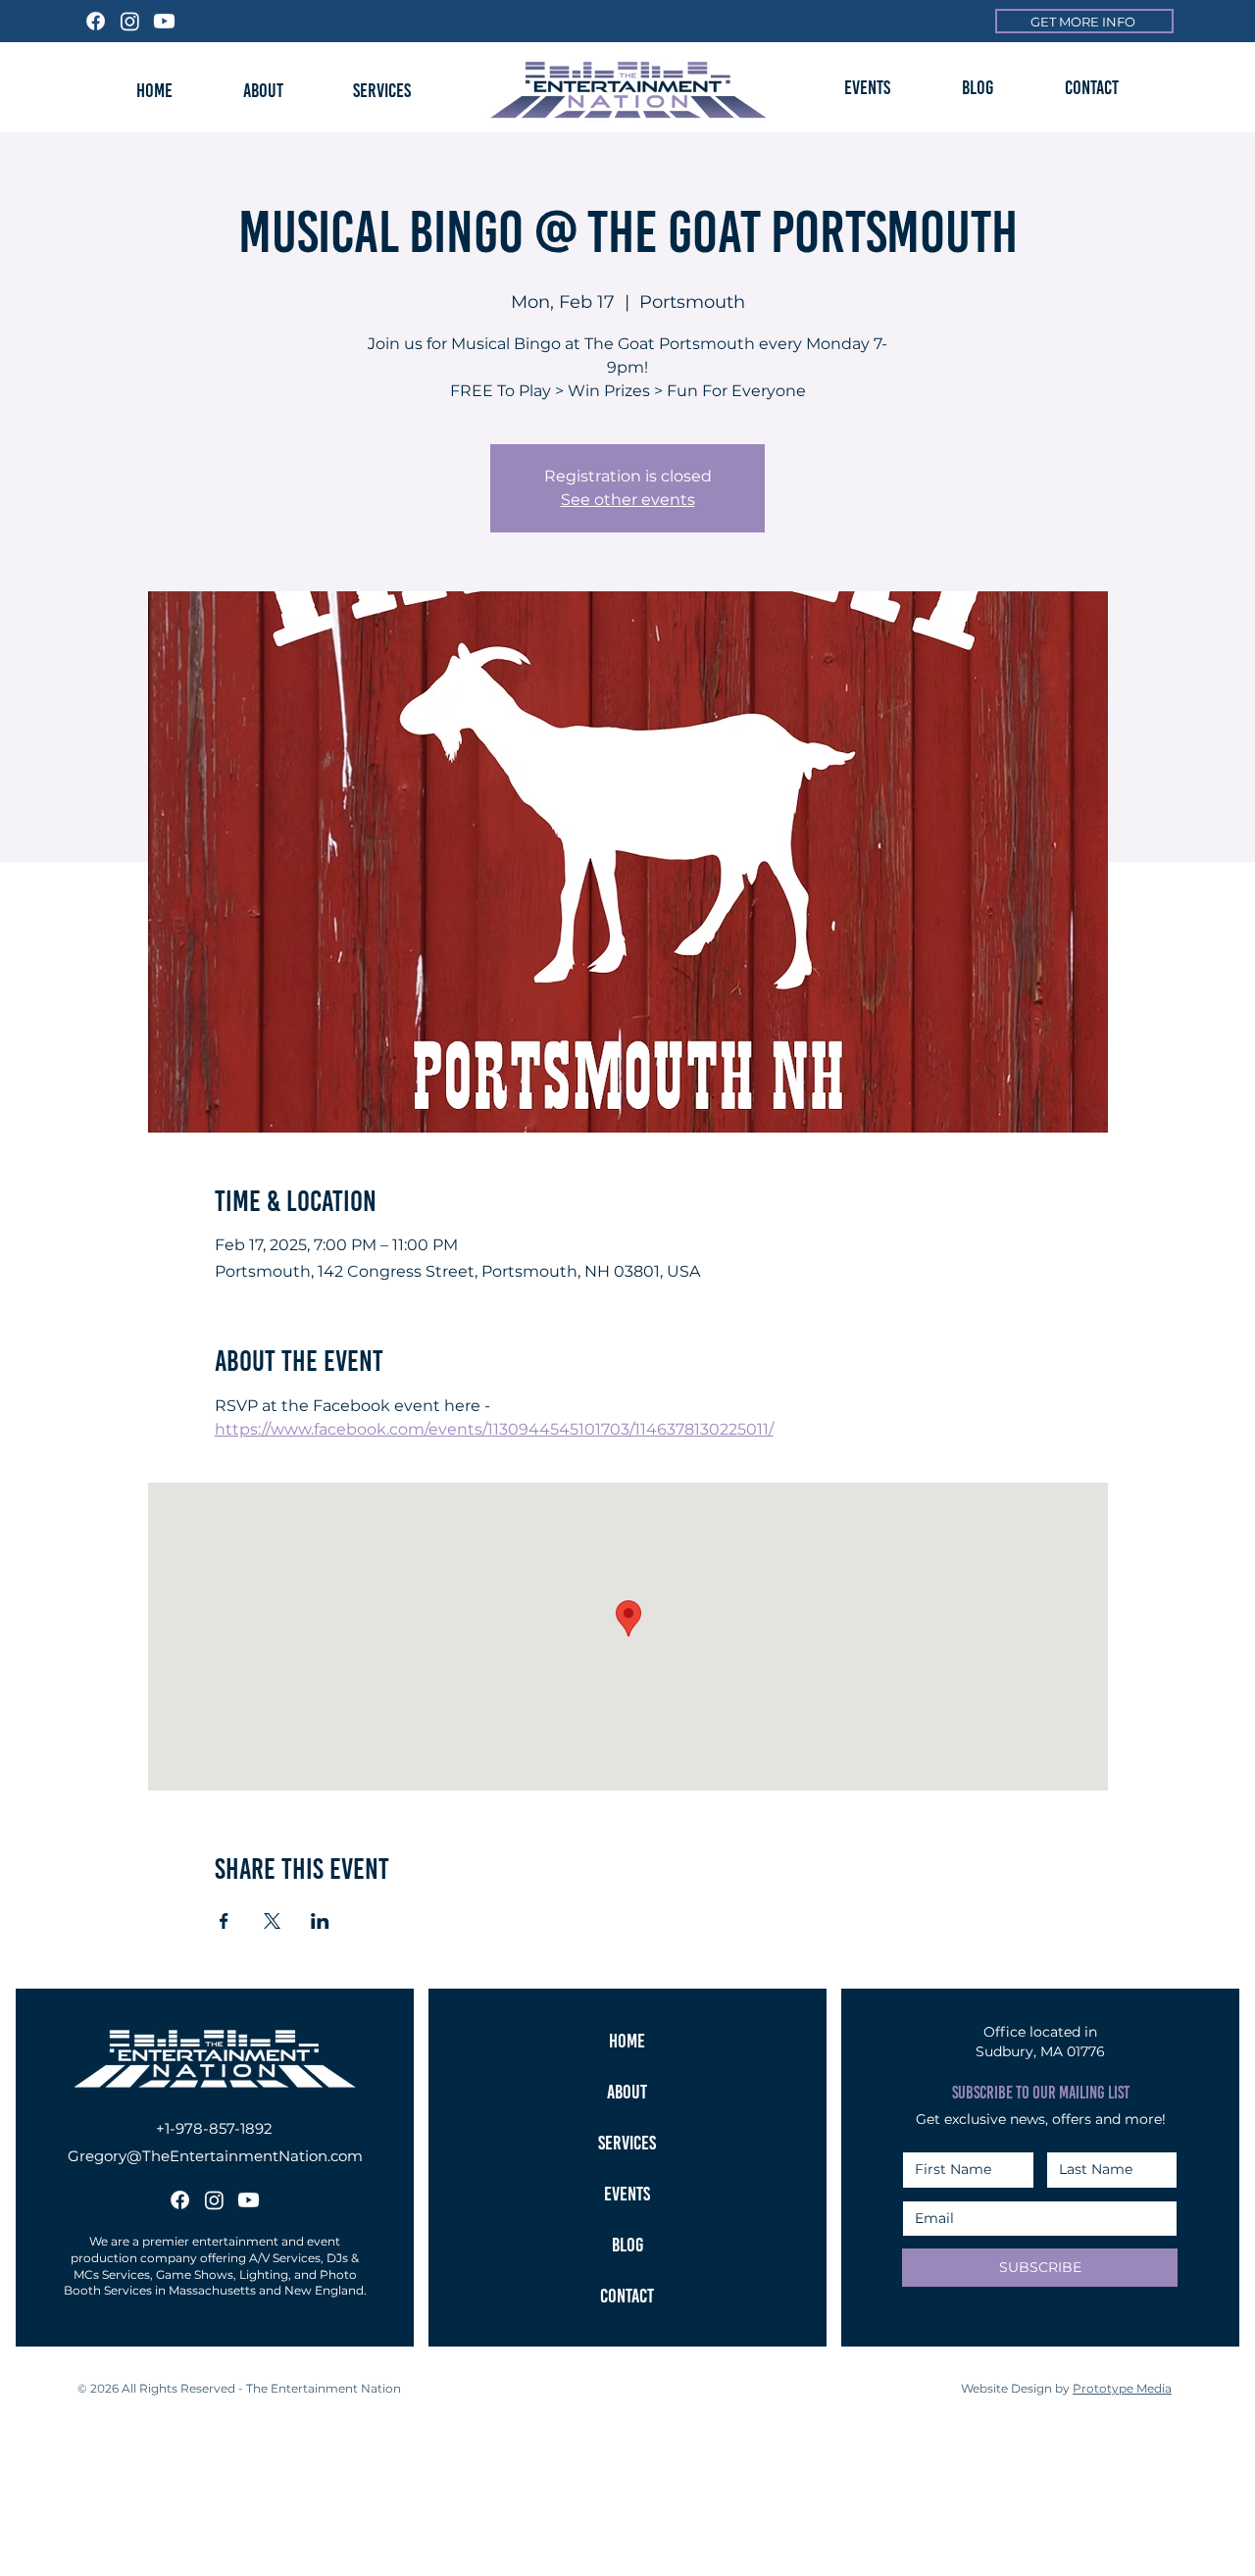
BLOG (627, 2245)
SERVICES (627, 2143)
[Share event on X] (272, 1921)
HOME (627, 2041)
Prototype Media (1122, 2388)
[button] (868, 87)
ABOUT (627, 2092)
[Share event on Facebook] (224, 1921)
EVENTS (627, 2194)
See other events (628, 500)
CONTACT (627, 2296)
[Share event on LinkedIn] (320, 1921)
